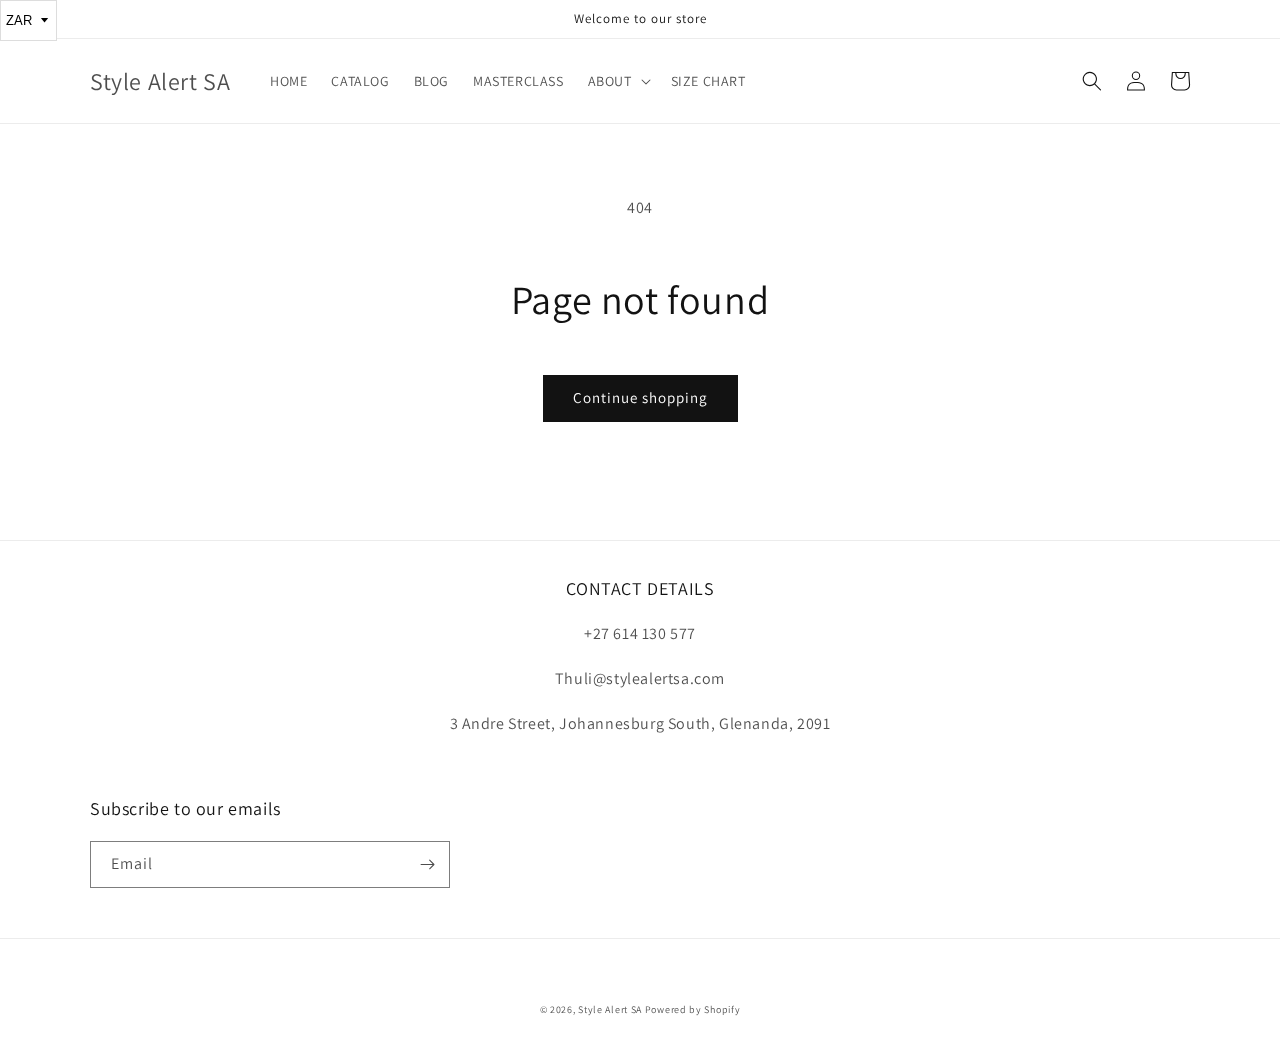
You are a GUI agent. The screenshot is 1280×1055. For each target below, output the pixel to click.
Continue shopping (640, 397)
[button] (617, 81)
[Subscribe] (427, 864)
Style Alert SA (610, 1009)
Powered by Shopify (693, 1009)
